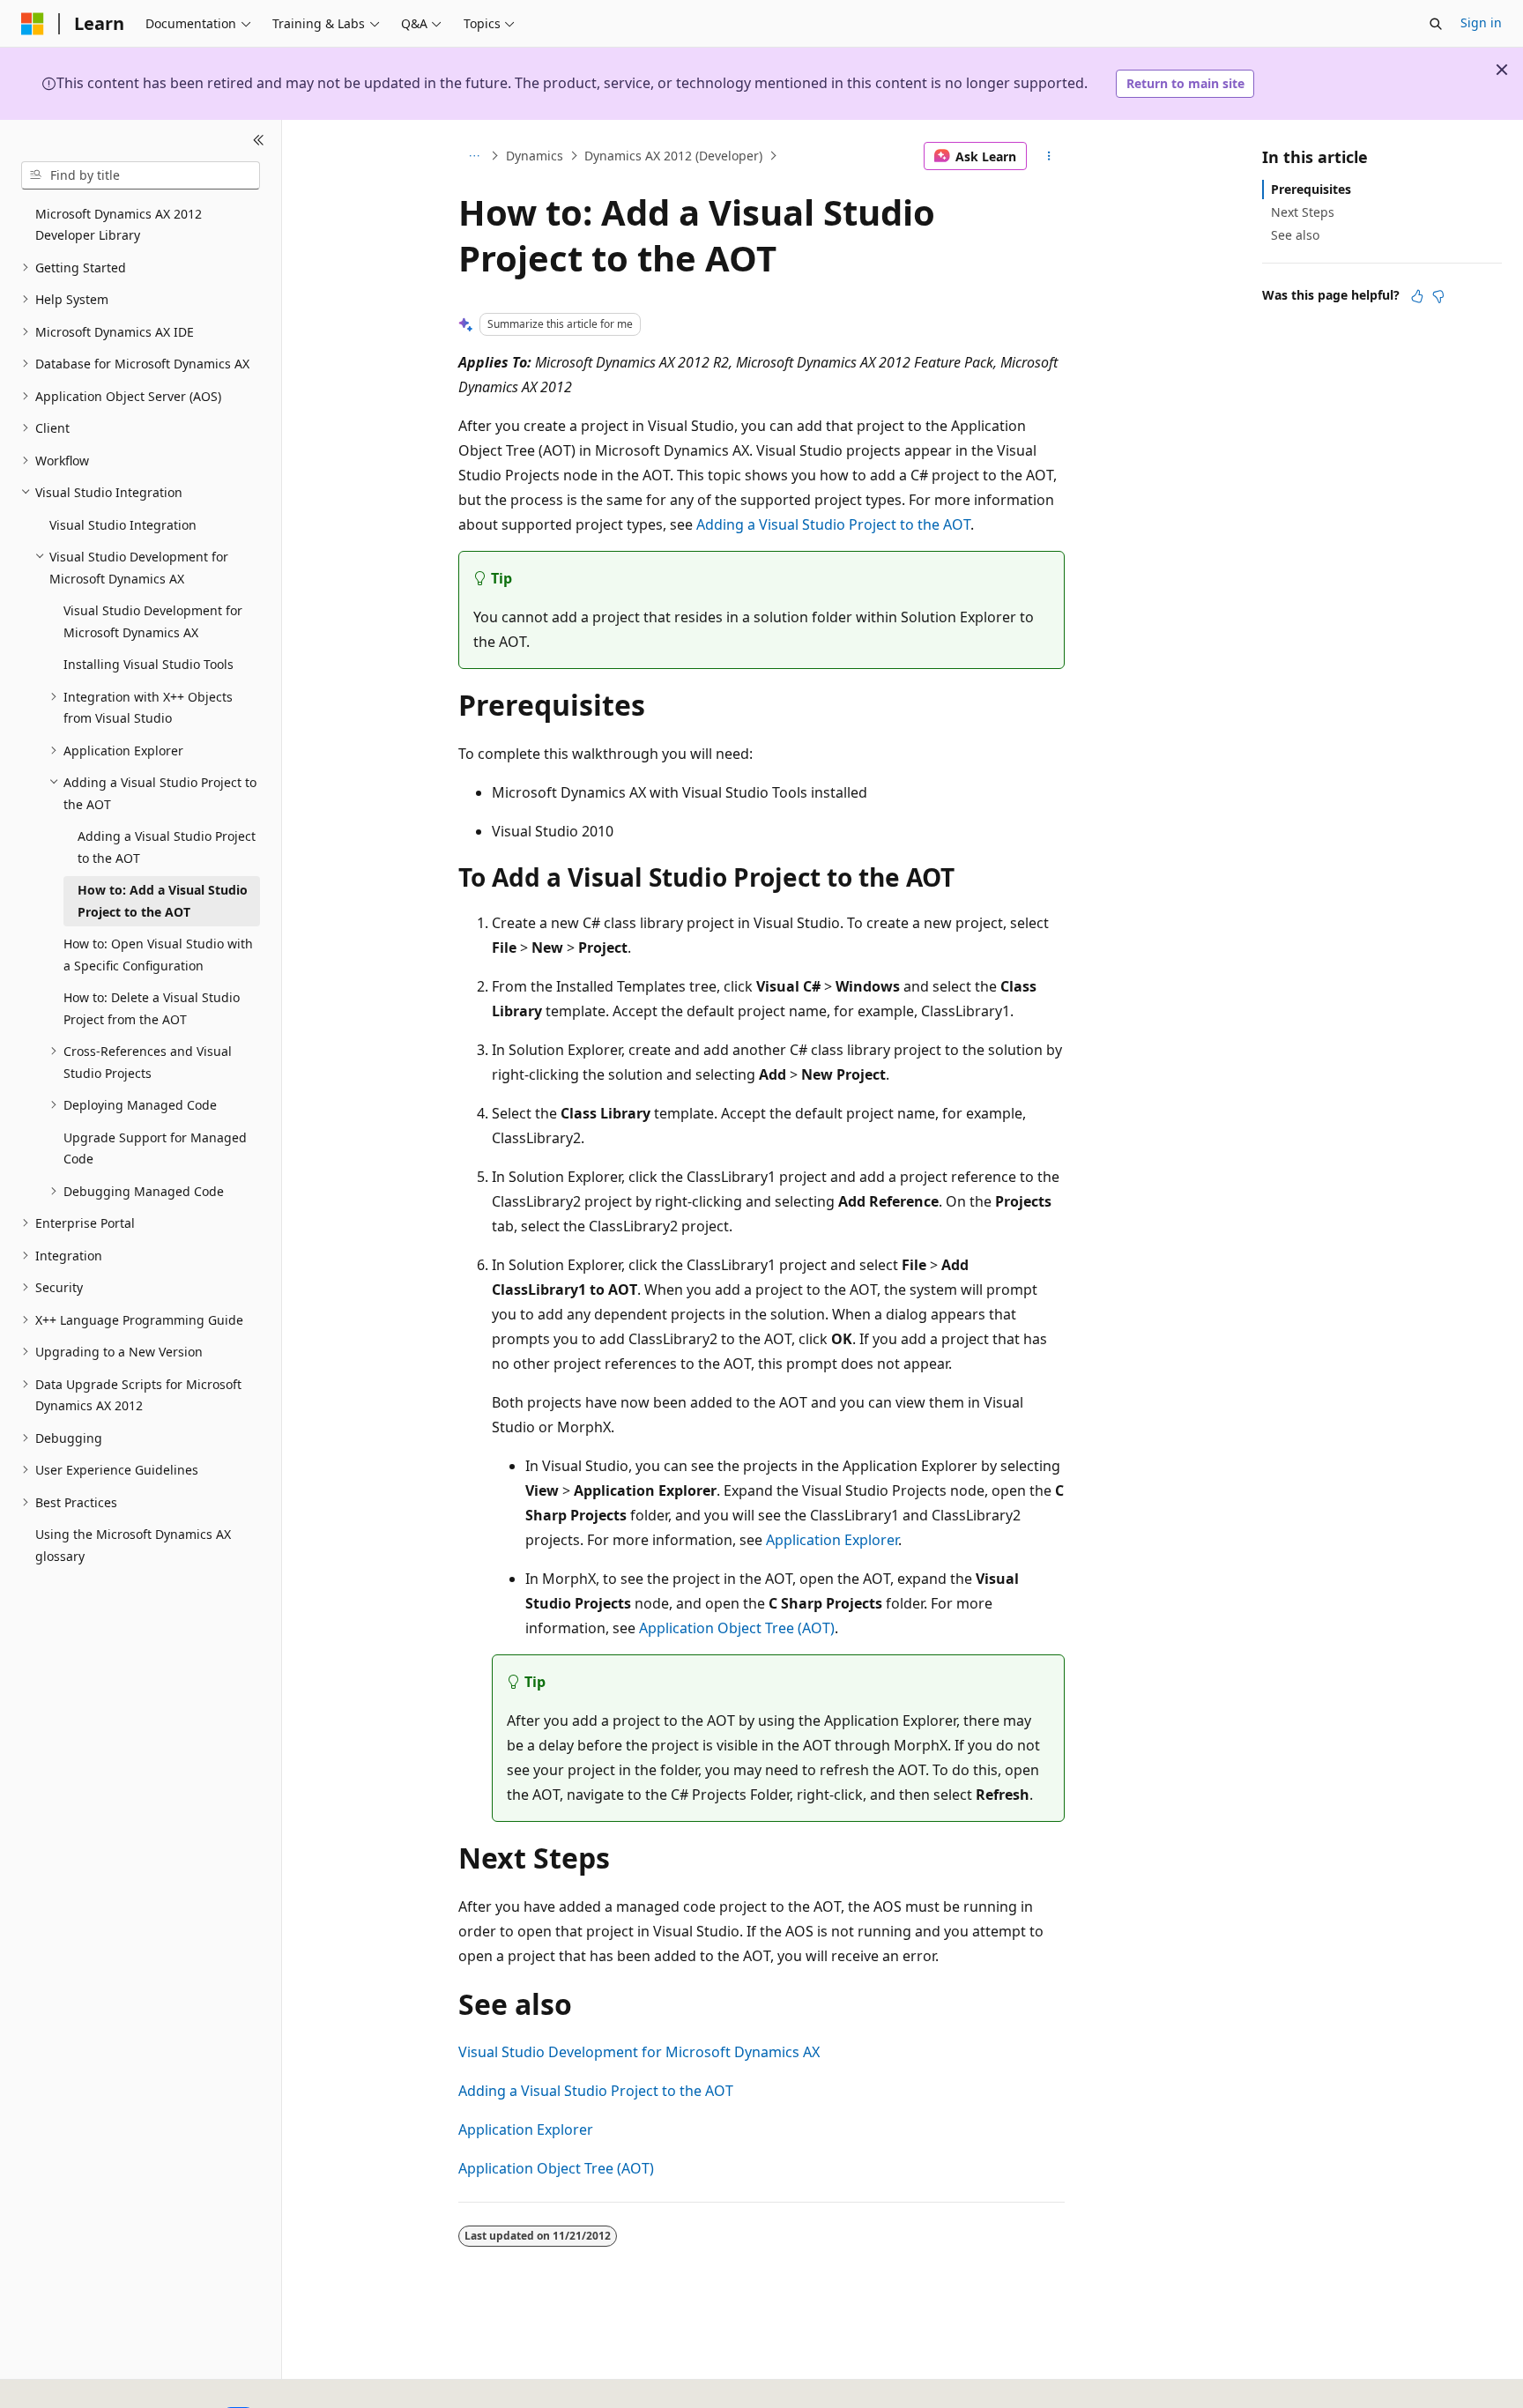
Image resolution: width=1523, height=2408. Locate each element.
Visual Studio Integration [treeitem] (123, 525)
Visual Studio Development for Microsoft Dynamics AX (639, 2052)
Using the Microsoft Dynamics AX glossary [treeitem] (133, 1545)
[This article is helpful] (1417, 296)
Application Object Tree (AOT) (737, 1628)
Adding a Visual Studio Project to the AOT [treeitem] (167, 847)
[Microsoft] (33, 24)
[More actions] (1049, 156)
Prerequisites (1311, 189)
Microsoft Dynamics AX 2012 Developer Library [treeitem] (119, 225)
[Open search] (1436, 24)
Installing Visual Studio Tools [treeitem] (149, 664)
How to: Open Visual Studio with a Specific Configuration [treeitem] (158, 955)
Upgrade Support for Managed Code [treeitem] (155, 1148)
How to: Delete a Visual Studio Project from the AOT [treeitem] (152, 1008)
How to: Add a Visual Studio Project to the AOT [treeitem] (163, 901)
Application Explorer (832, 1540)
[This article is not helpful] (1438, 296)
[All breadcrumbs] (474, 156)
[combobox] (141, 175)
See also (1295, 235)
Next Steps (1303, 212)
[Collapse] (259, 141)
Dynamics (535, 156)
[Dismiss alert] (1502, 70)
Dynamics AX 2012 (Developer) (673, 156)
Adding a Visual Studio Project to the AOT (833, 524)
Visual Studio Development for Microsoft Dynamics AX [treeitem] (153, 621)
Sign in (1481, 22)
